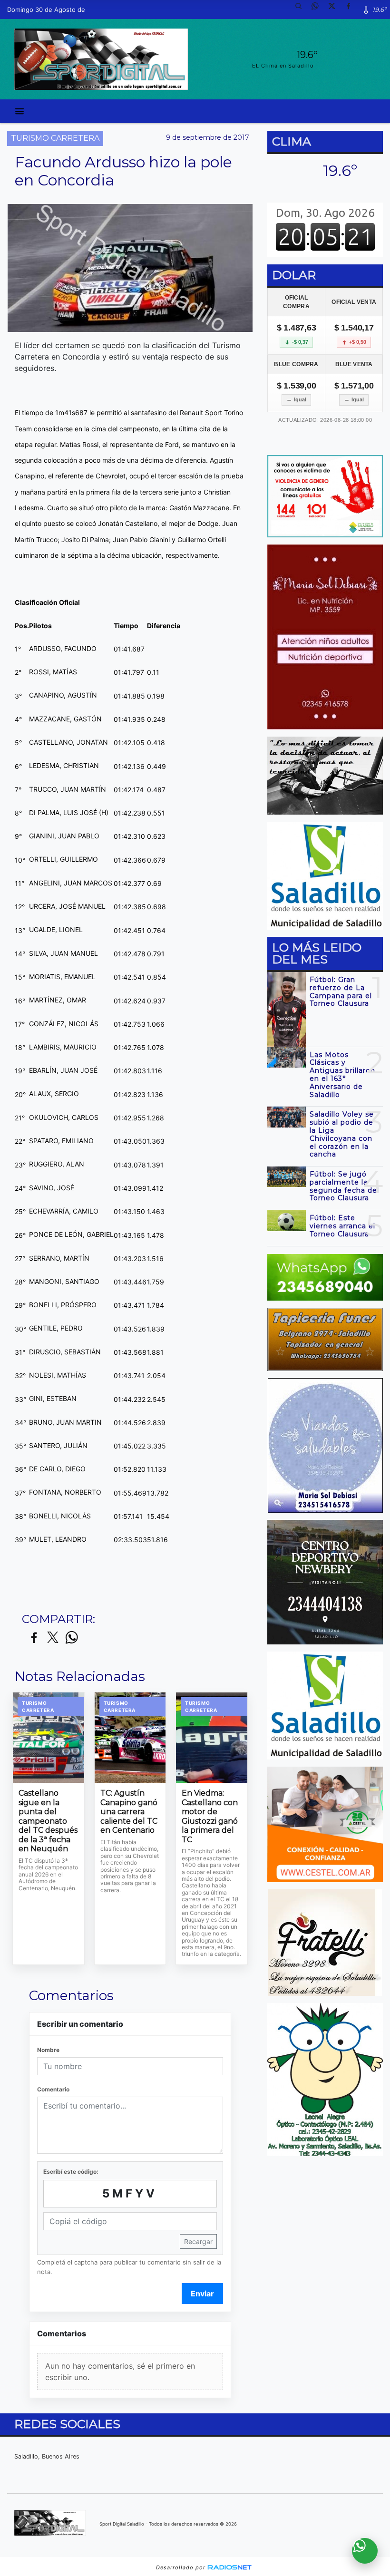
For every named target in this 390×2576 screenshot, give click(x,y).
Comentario (53, 2089)
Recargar (198, 2241)
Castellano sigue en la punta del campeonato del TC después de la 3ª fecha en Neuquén (48, 1821)
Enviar (202, 2294)
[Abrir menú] (19, 111)
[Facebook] (352, 10)
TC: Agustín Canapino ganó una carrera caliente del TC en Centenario (129, 1812)
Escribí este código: (71, 2172)
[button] (302, 10)
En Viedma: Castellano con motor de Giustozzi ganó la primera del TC (210, 1816)
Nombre (48, 2050)
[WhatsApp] (319, 10)
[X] (335, 10)
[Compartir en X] (53, 1638)
